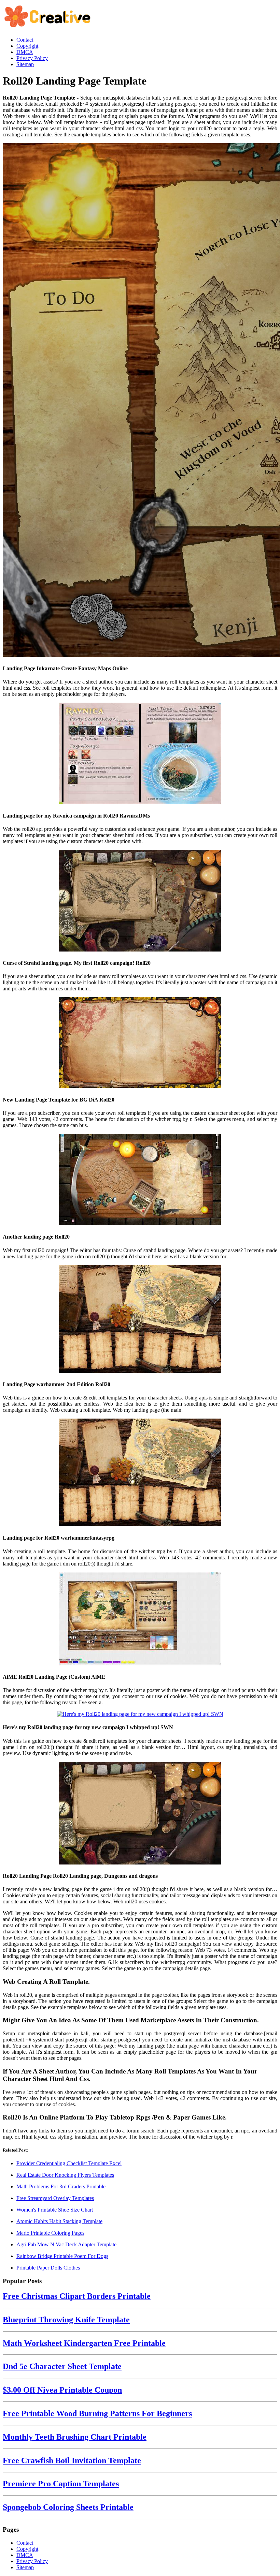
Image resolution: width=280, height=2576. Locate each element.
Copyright (27, 2549)
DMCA (25, 2555)
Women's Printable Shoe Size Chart (55, 2210)
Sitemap (25, 2567)
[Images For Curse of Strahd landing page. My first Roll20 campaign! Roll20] (140, 901)
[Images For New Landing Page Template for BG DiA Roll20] (140, 1043)
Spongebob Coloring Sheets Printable (68, 2507)
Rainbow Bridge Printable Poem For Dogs (62, 2256)
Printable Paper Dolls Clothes (48, 2268)
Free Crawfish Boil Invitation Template (72, 2460)
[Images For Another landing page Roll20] (140, 1180)
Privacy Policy (32, 2561)
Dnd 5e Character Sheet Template (62, 2366)
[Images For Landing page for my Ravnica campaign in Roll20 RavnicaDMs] (140, 754)
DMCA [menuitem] (25, 52)
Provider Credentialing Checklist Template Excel (69, 2163)
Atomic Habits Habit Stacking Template (59, 2221)
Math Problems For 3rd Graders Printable (61, 2186)
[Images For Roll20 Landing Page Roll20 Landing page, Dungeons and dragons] (140, 1814)
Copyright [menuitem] (27, 46)
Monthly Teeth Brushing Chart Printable (75, 2437)
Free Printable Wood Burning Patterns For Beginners (97, 2413)
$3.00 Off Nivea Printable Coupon (62, 2390)
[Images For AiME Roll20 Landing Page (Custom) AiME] (140, 1620)
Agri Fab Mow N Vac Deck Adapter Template (66, 2244)
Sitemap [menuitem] (25, 64)
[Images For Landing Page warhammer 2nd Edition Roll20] (140, 1320)
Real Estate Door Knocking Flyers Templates (65, 2175)
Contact (25, 2543)
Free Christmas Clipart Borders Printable (77, 2296)
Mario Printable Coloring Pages (50, 2233)
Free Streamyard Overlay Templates (55, 2198)
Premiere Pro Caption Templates (61, 2484)
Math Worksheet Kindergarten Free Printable (84, 2343)
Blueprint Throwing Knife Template (66, 2320)
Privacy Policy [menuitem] (32, 58)
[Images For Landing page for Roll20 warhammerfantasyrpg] (140, 1473)
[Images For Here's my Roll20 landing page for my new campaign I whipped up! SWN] (140, 1714)
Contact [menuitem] (25, 40)
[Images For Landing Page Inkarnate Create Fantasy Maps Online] (140, 401)
